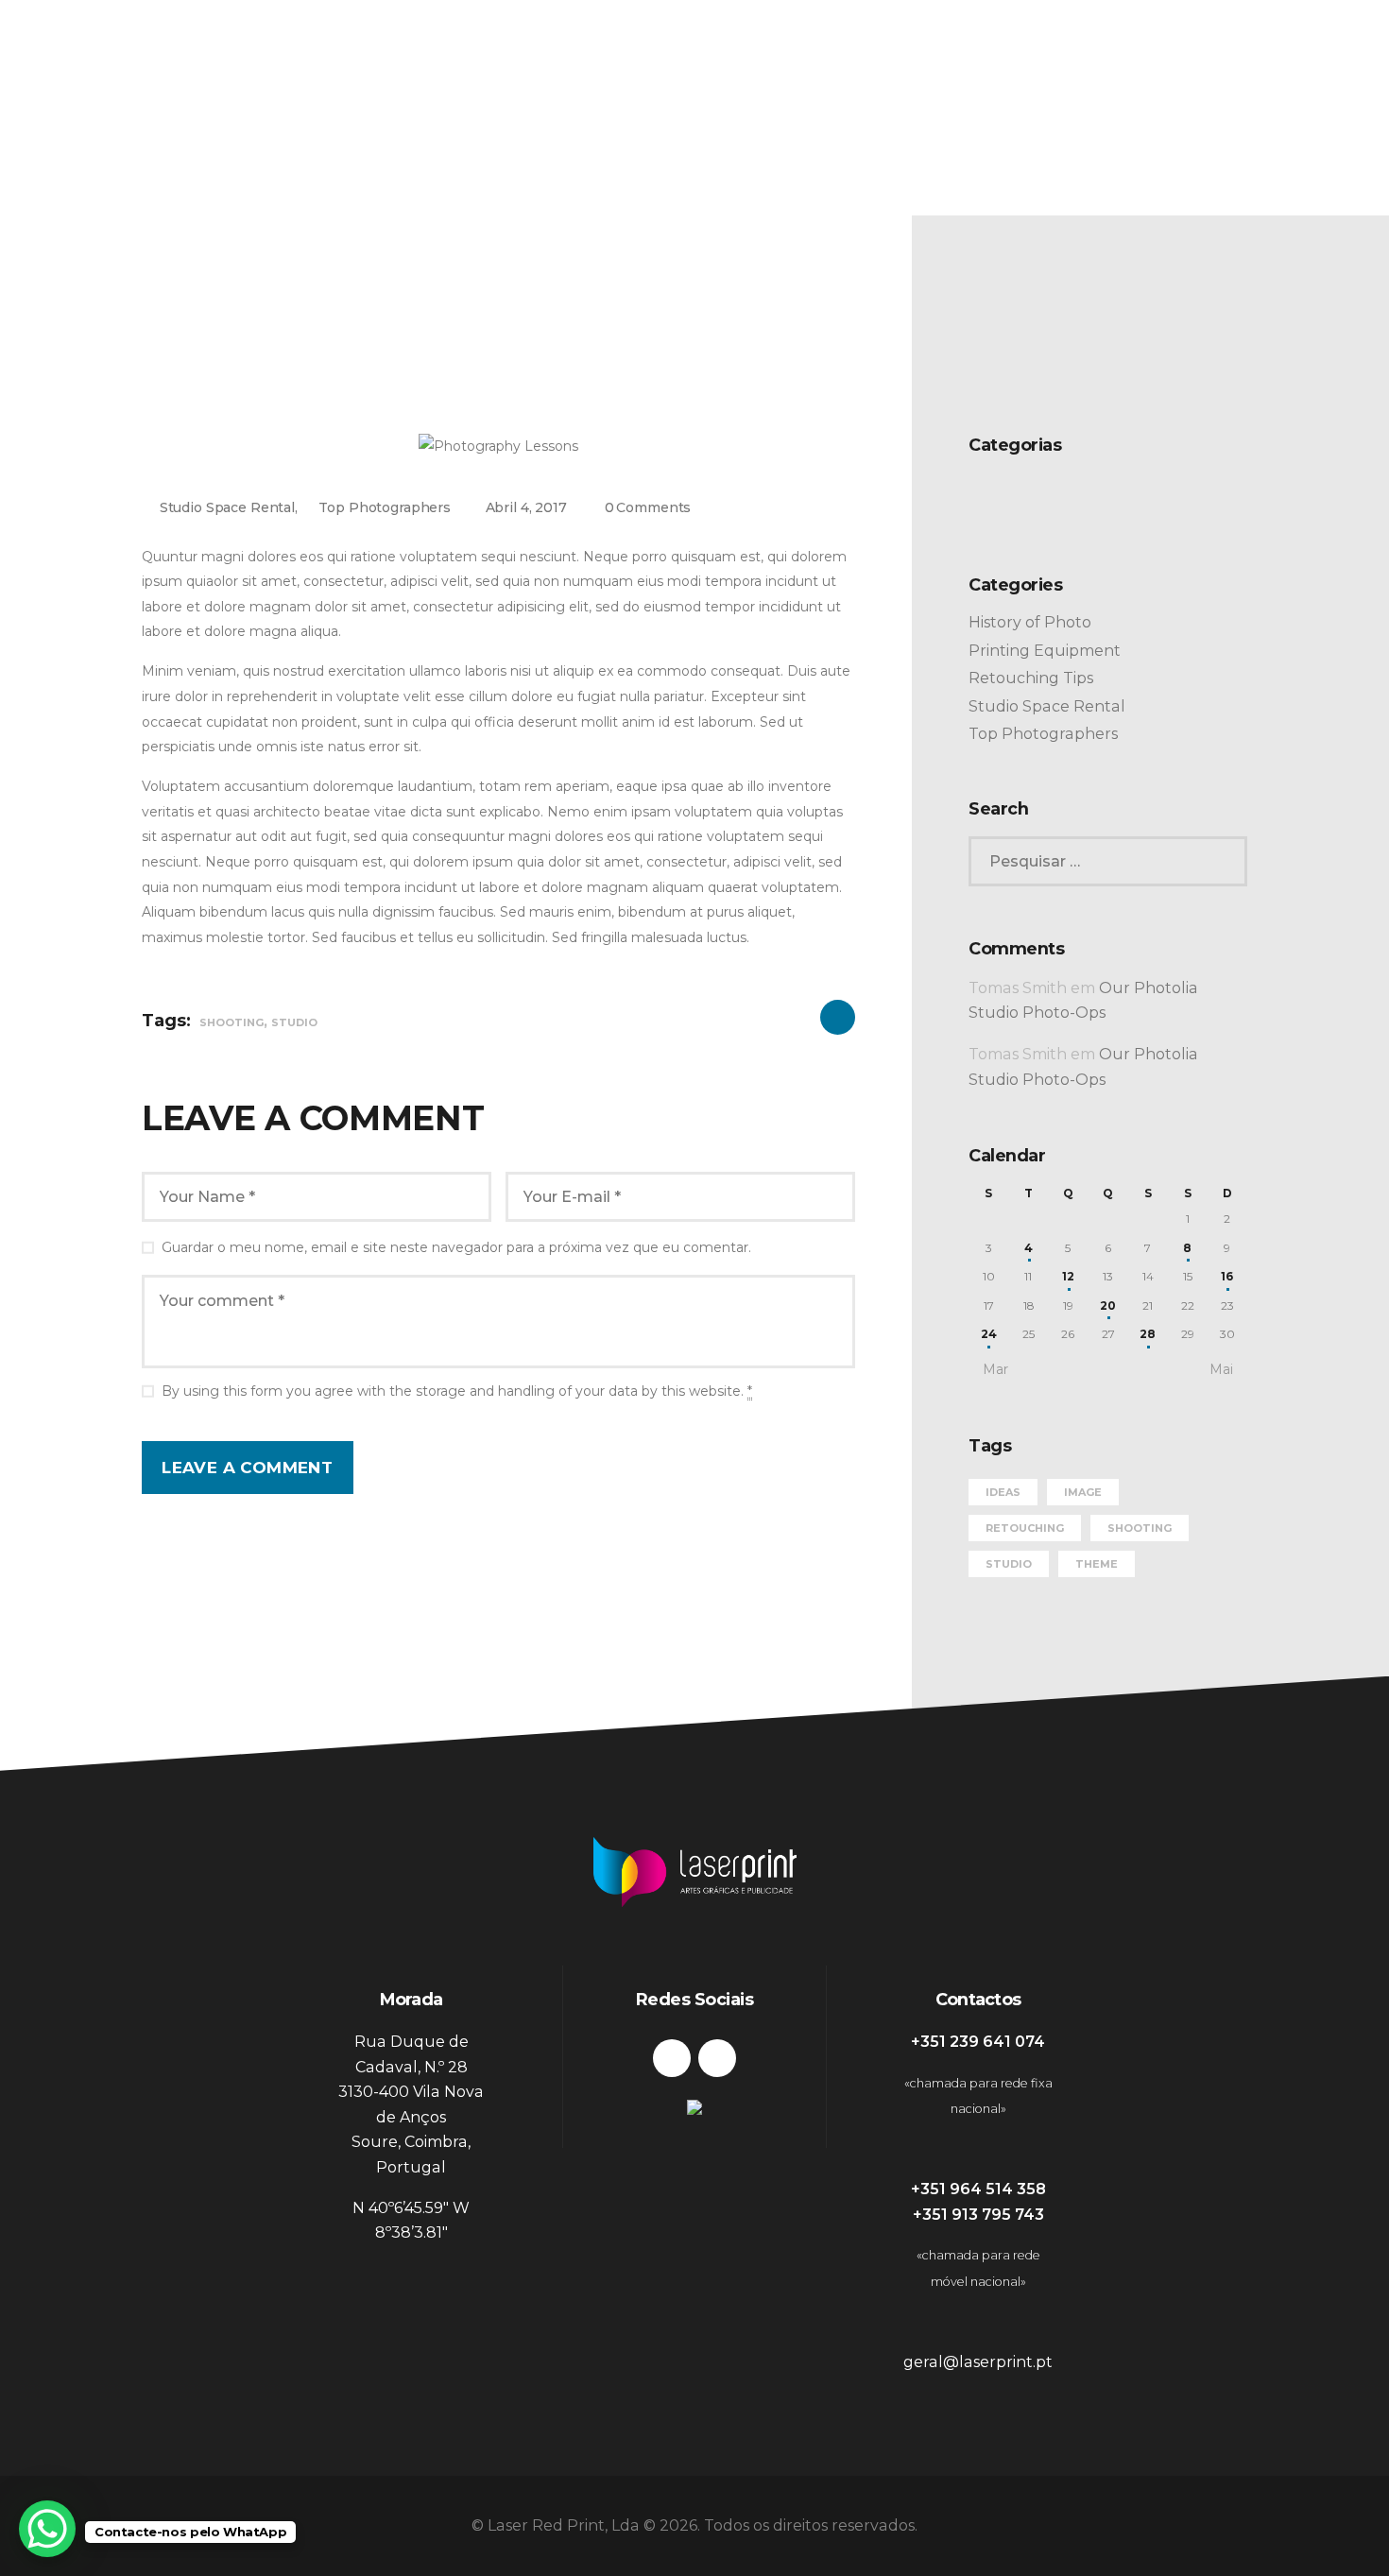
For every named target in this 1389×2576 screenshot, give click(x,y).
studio (294, 1022)
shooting (231, 1022)
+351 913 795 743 (978, 2215)
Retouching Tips (1031, 678)
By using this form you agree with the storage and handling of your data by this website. (457, 1391)
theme (1097, 1564)
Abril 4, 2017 (526, 507)
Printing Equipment (1045, 651)
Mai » (1226, 1369)
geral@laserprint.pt (978, 2362)
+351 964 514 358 (978, 2189)
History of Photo (1030, 622)
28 (1148, 1334)
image (1083, 1492)
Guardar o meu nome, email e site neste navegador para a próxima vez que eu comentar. (456, 1247)
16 (1227, 1276)
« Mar (990, 1369)
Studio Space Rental (227, 507)
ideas (1003, 1492)
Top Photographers (385, 507)
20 (1108, 1305)
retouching (1025, 1528)
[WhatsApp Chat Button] (47, 2529)
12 (1068, 1276)
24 (989, 1334)
